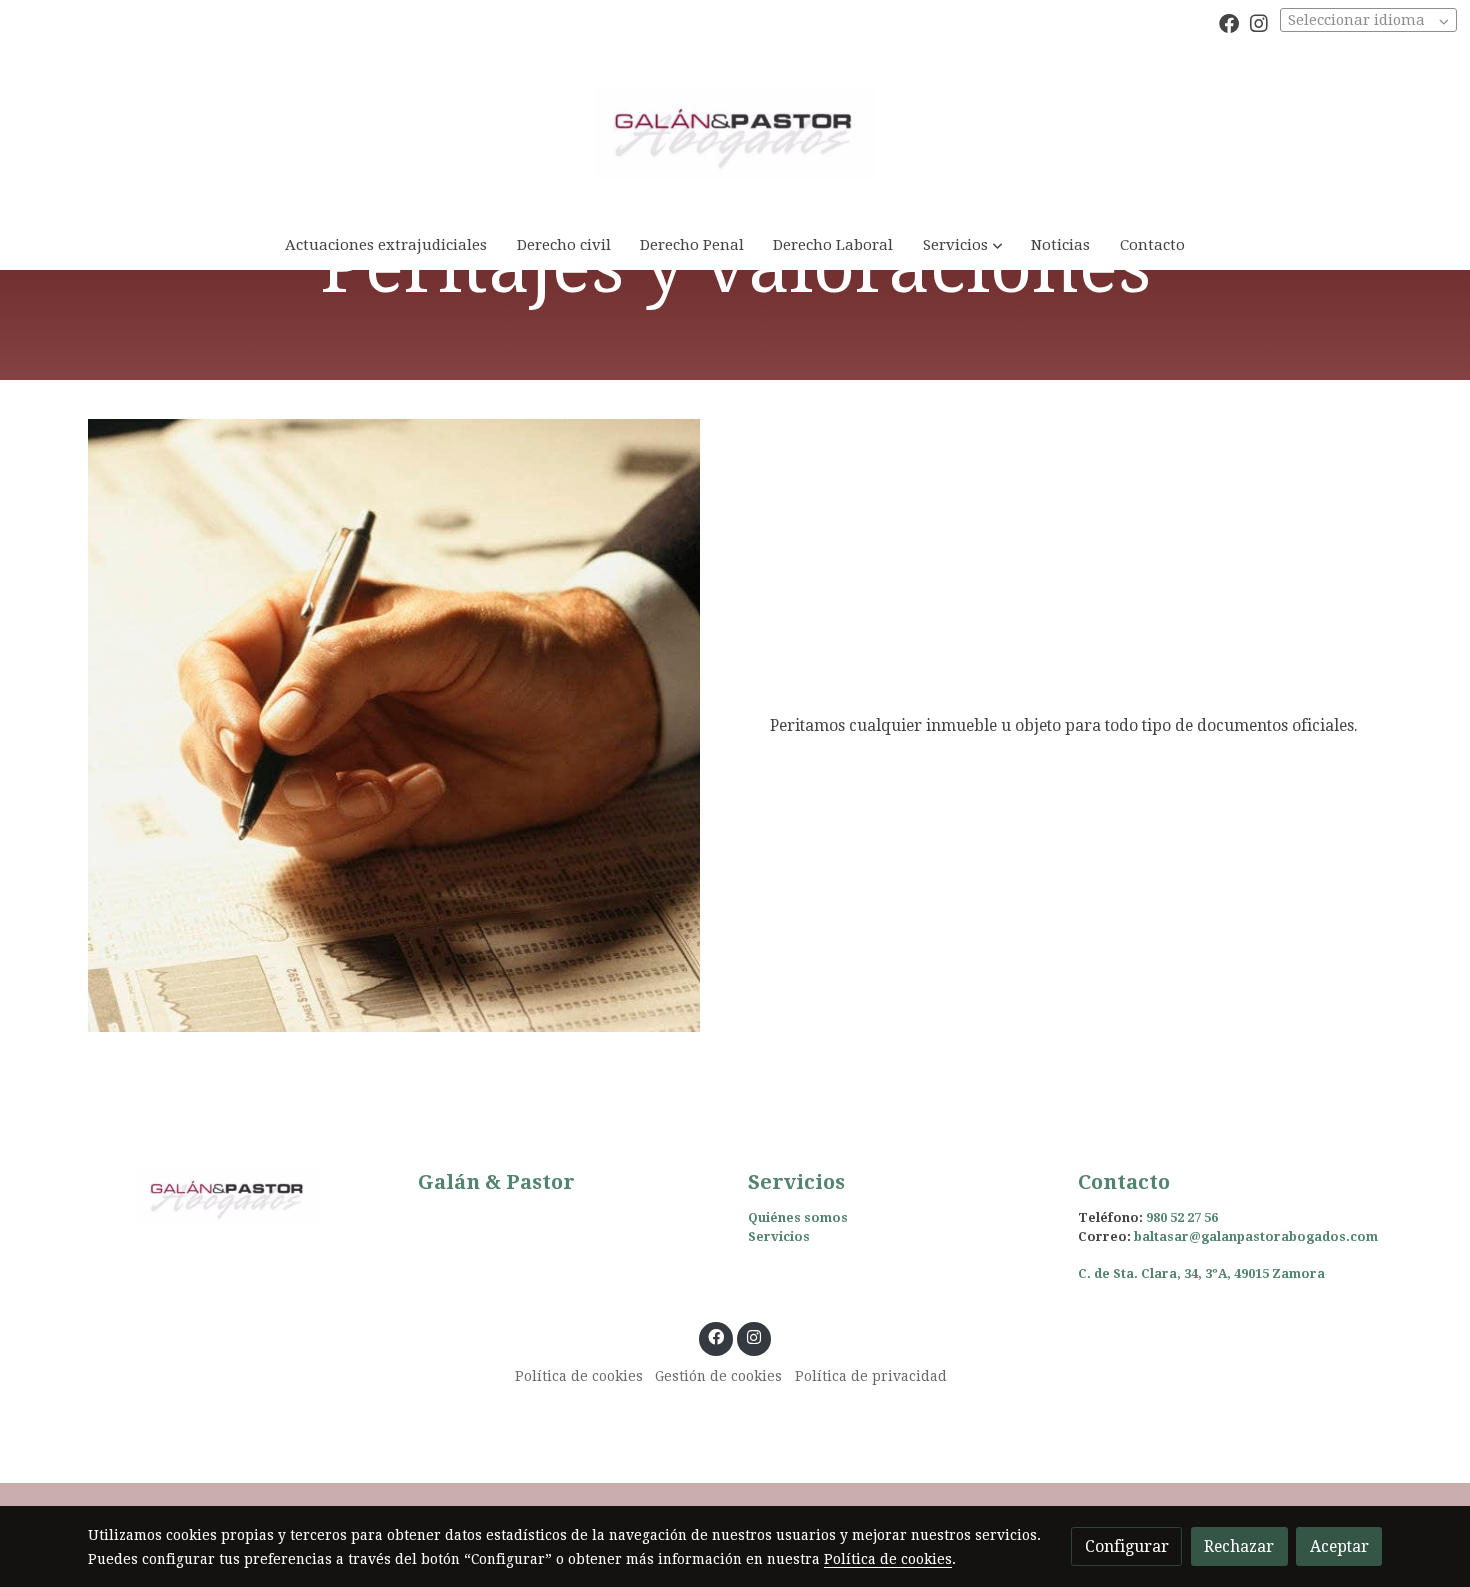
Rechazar (1239, 1546)
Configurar (1127, 1546)
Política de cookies (579, 1376)
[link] (734, 133)
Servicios (779, 1236)
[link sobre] (240, 1196)
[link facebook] (1229, 22)
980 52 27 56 (1182, 1217)
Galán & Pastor (496, 1182)
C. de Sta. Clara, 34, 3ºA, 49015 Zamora (1201, 1273)
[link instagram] (1259, 22)
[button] (963, 244)
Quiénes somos (798, 1217)
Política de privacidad (871, 1376)
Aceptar (1339, 1546)
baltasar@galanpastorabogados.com (1256, 1236)
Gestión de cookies (718, 1376)
